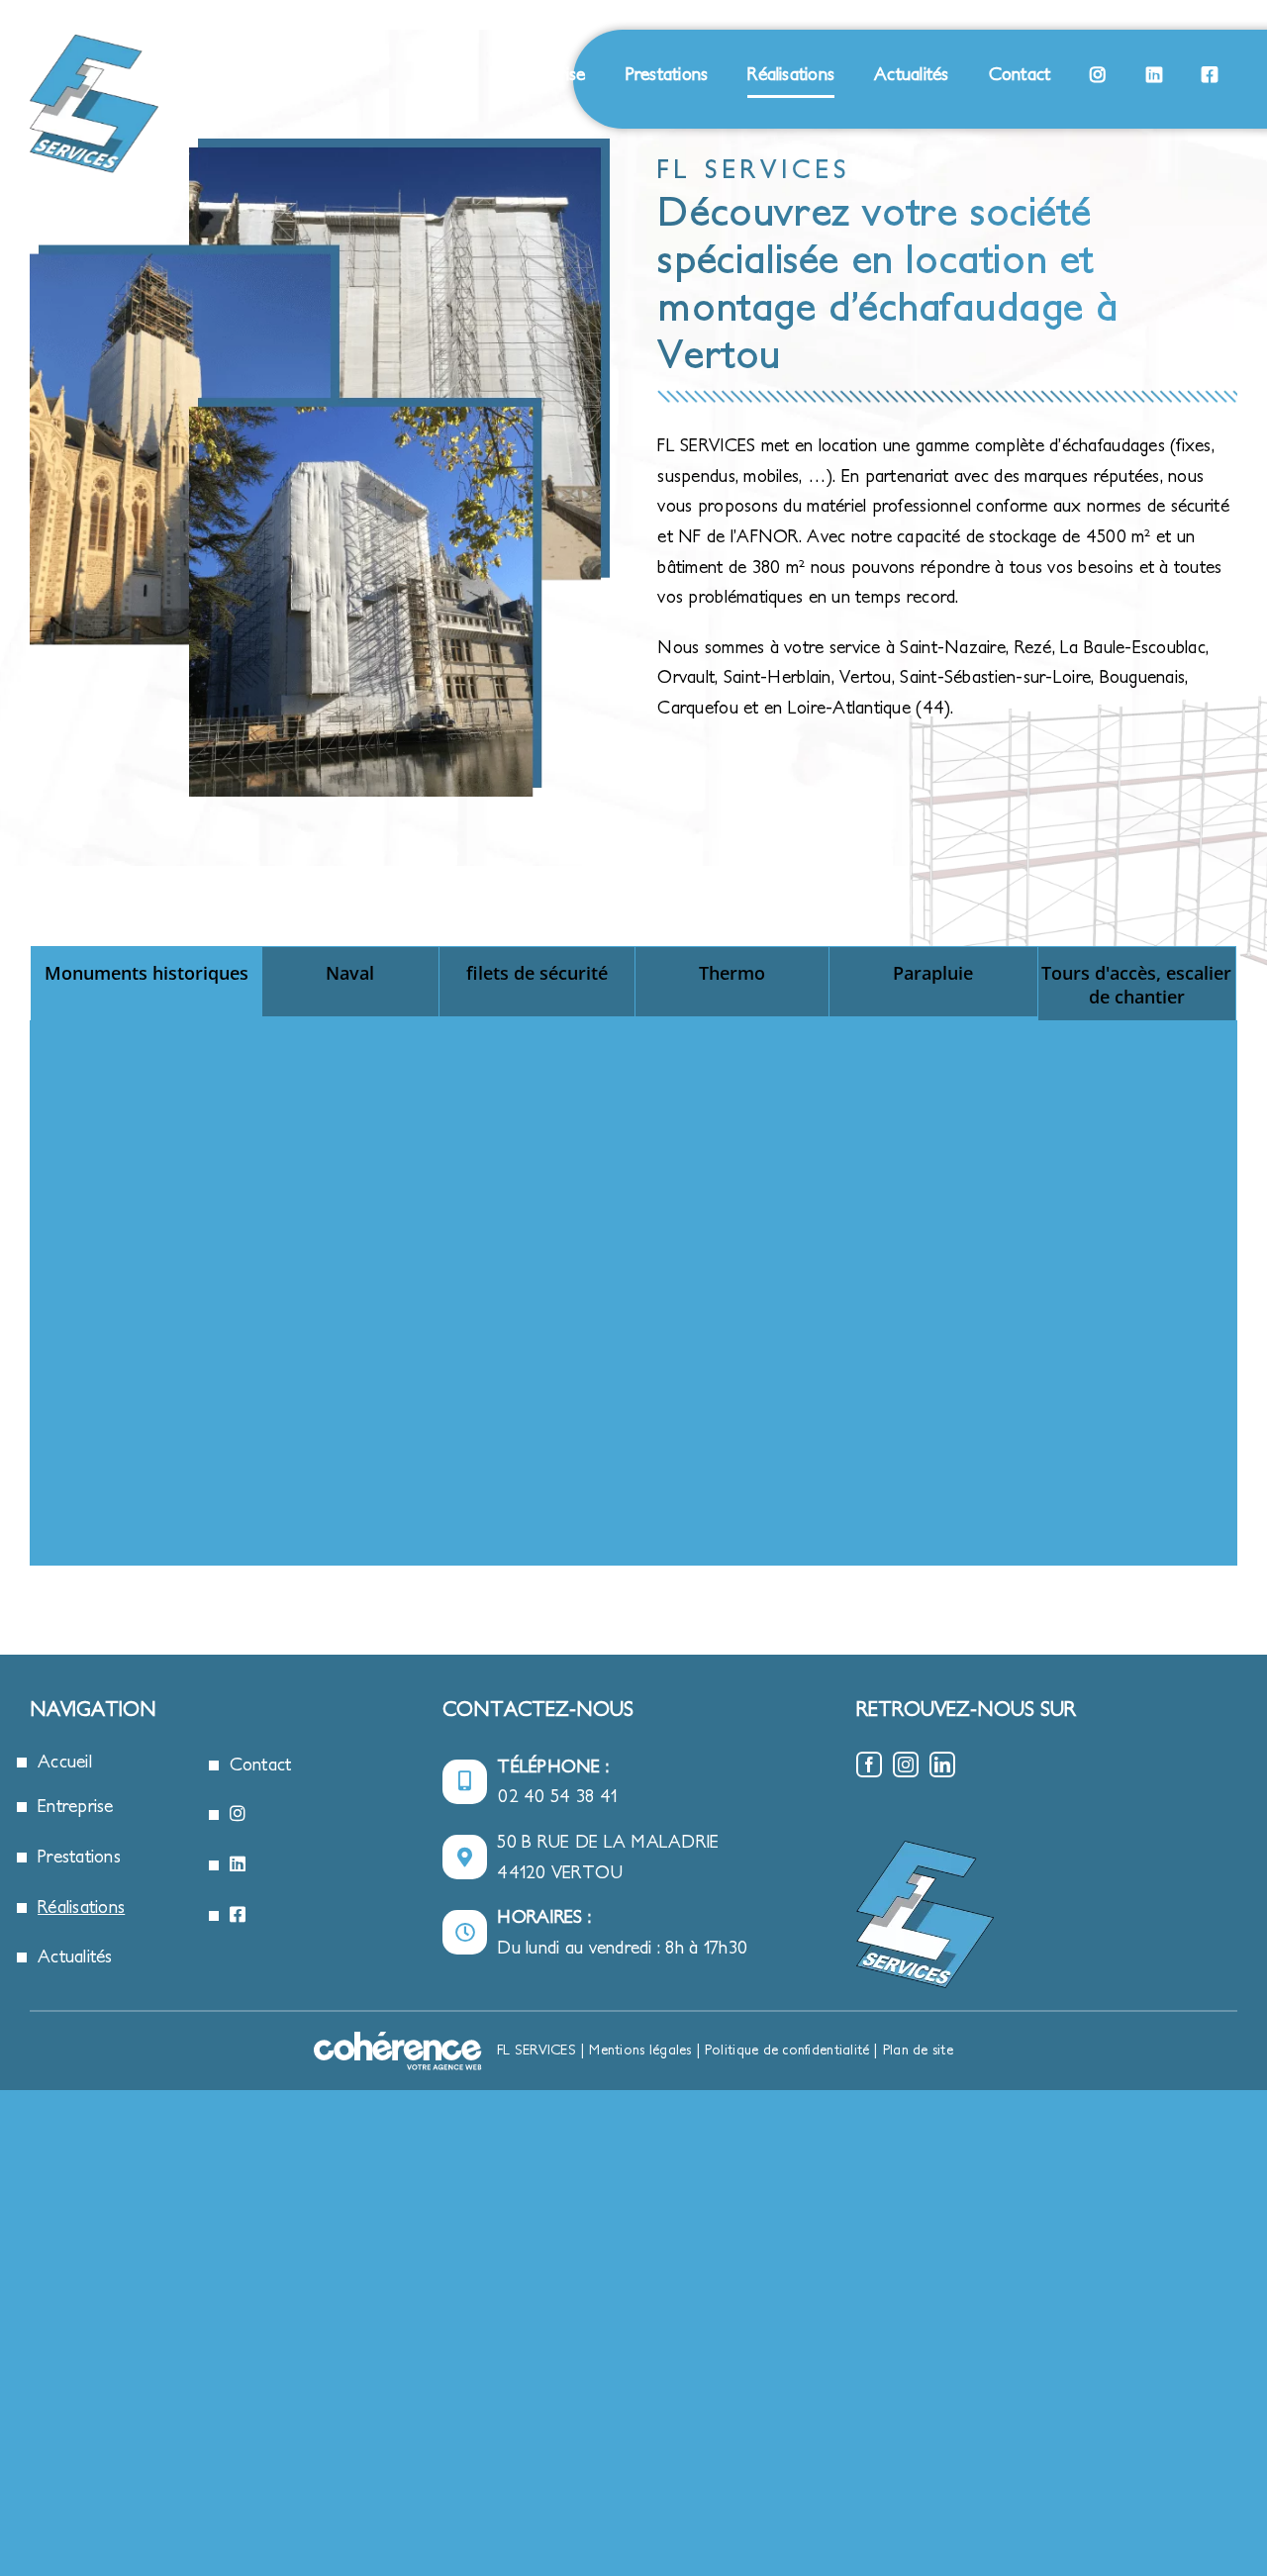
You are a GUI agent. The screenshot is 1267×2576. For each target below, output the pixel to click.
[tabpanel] (633, 1293)
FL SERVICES (536, 2050)
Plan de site (918, 2050)
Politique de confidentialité (787, 2050)
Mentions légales (640, 2050)
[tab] (146, 982)
